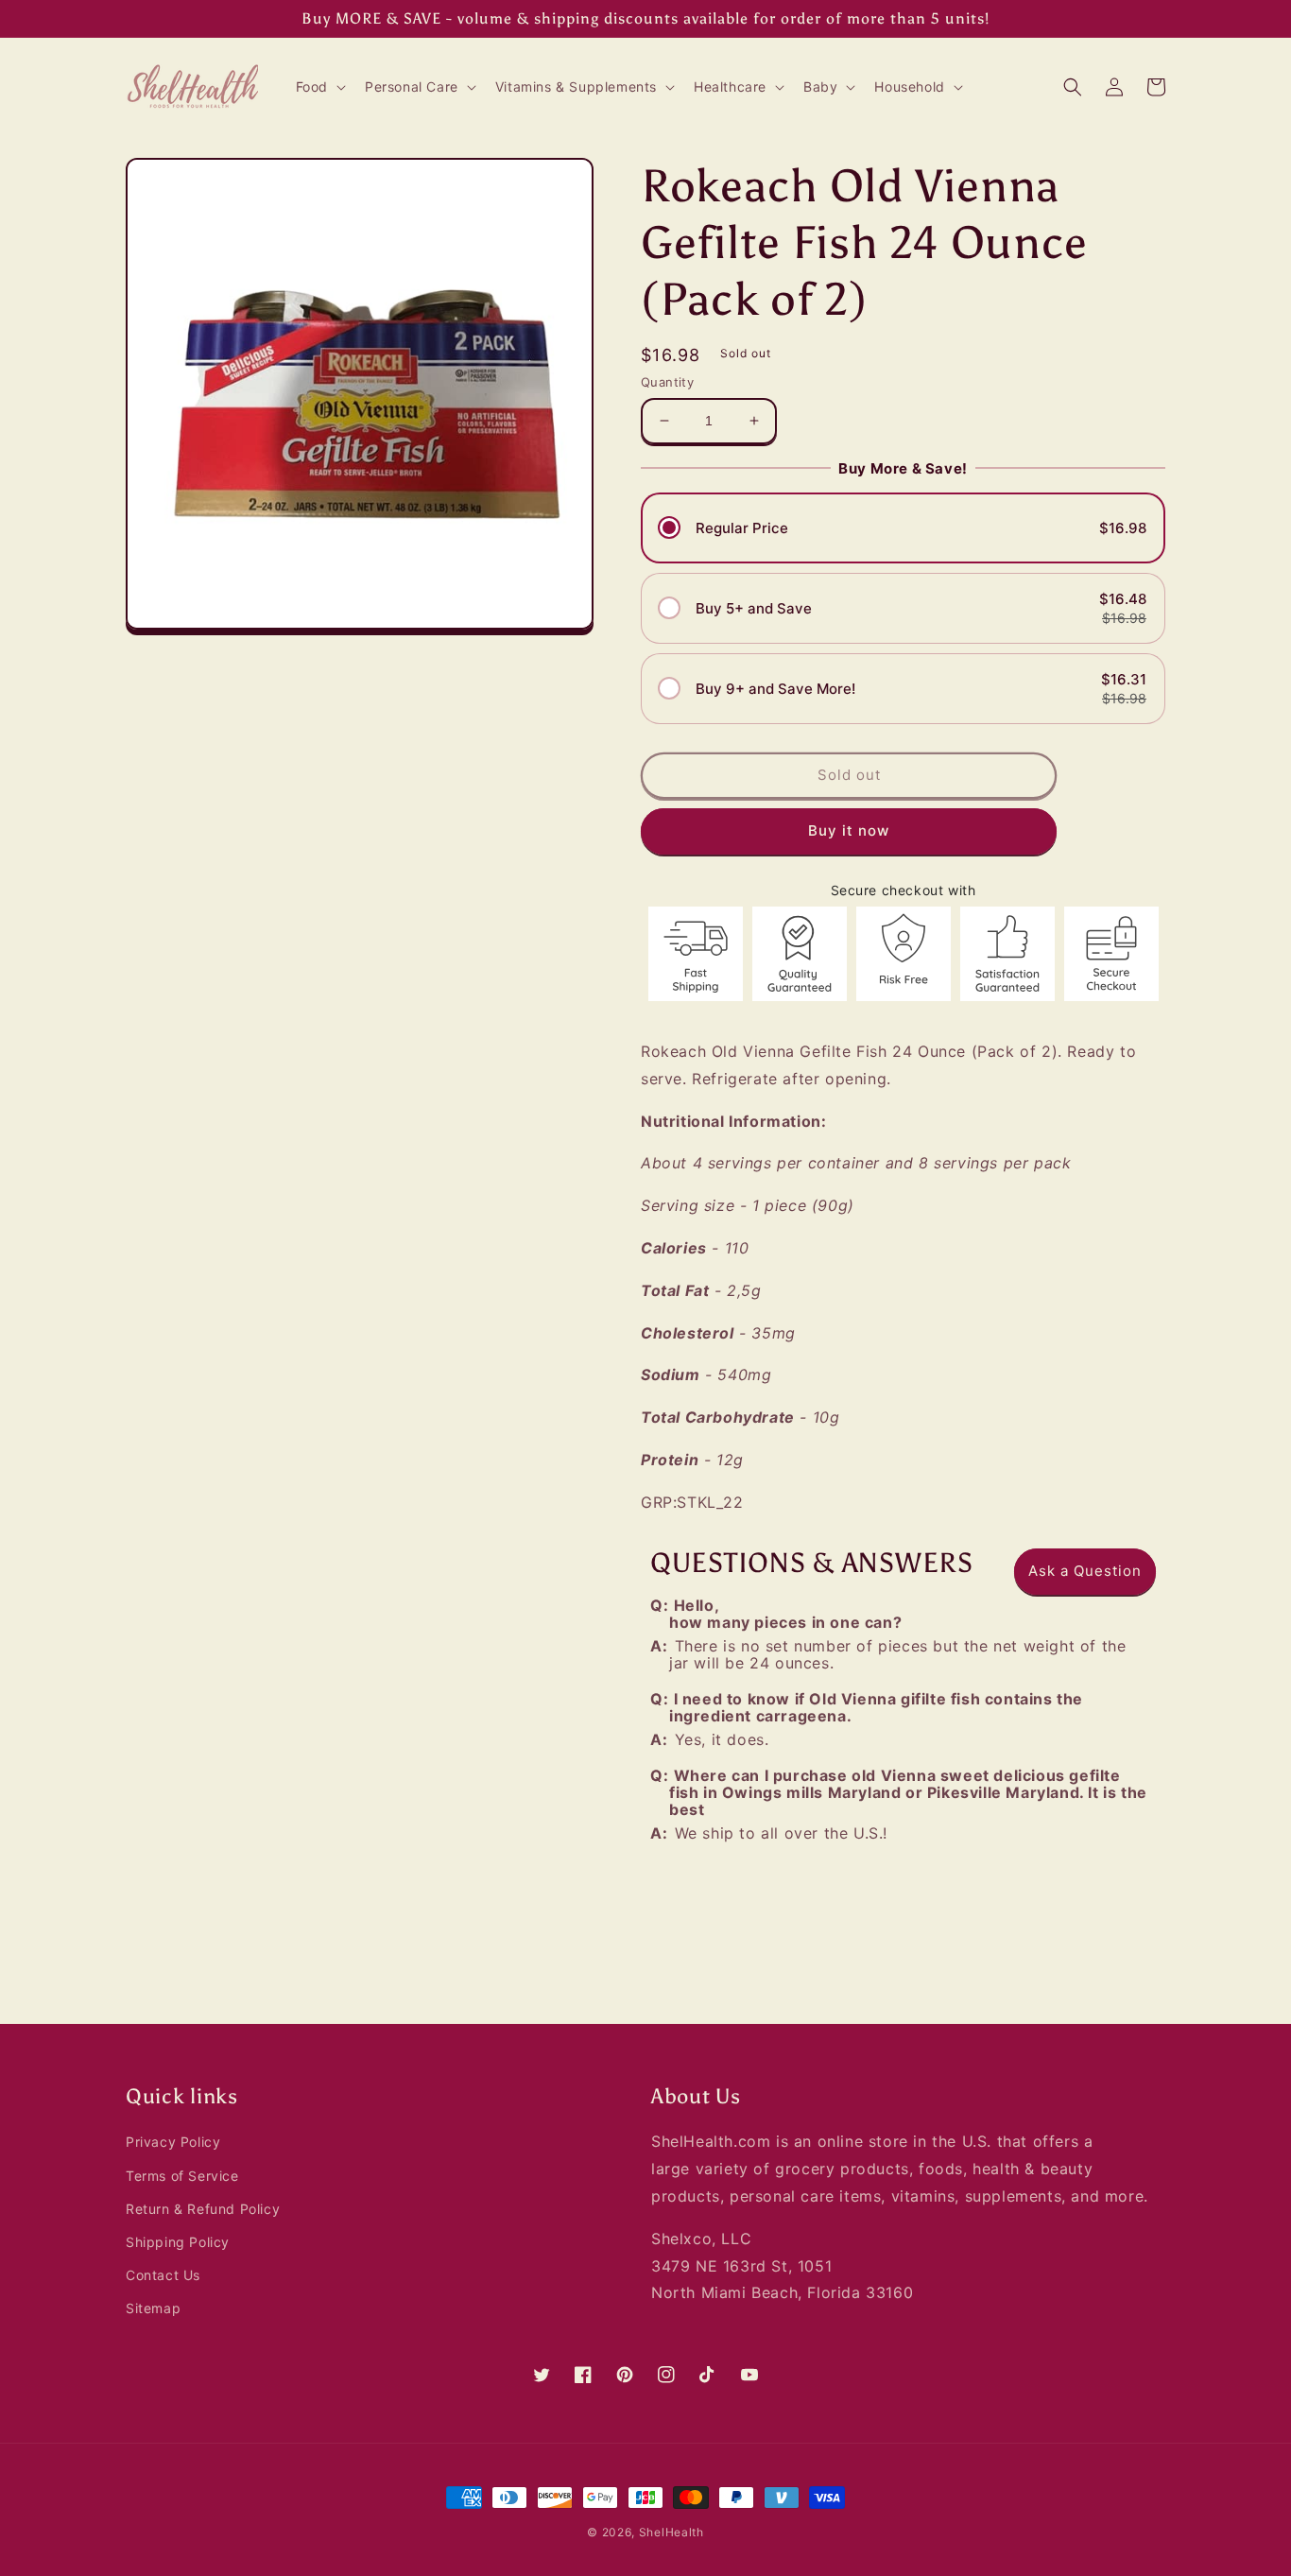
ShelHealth (671, 2532)
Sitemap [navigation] (153, 2308)
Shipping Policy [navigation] (178, 2242)
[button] (319, 87)
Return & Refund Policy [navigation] (203, 2209)
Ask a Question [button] (1085, 1571)
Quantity (667, 382)
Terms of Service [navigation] (182, 2176)
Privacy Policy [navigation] (173, 2142)
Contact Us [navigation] (163, 2275)
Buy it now (849, 830)
